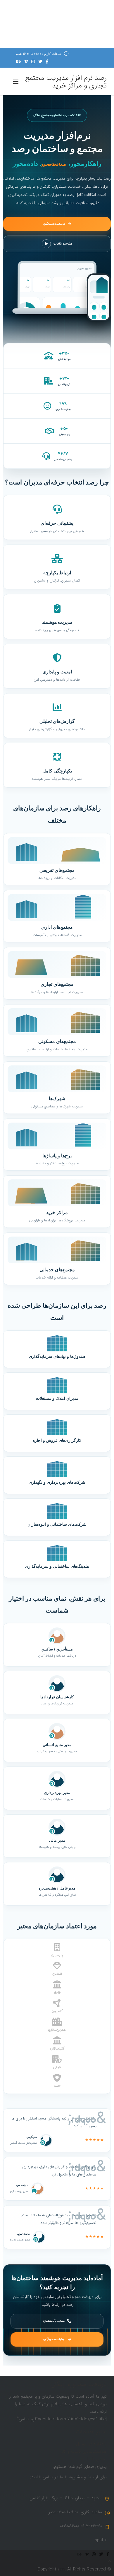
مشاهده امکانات (63, 244)
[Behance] (18, 62)
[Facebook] (47, 62)
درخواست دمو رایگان (54, 224)
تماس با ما (97, 2459)
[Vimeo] (26, 62)
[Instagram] (33, 62)
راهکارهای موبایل (91, 2444)
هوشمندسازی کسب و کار (84, 2452)
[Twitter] (40, 62)
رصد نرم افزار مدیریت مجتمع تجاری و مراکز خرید (66, 82)
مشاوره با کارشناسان (54, 2321)
